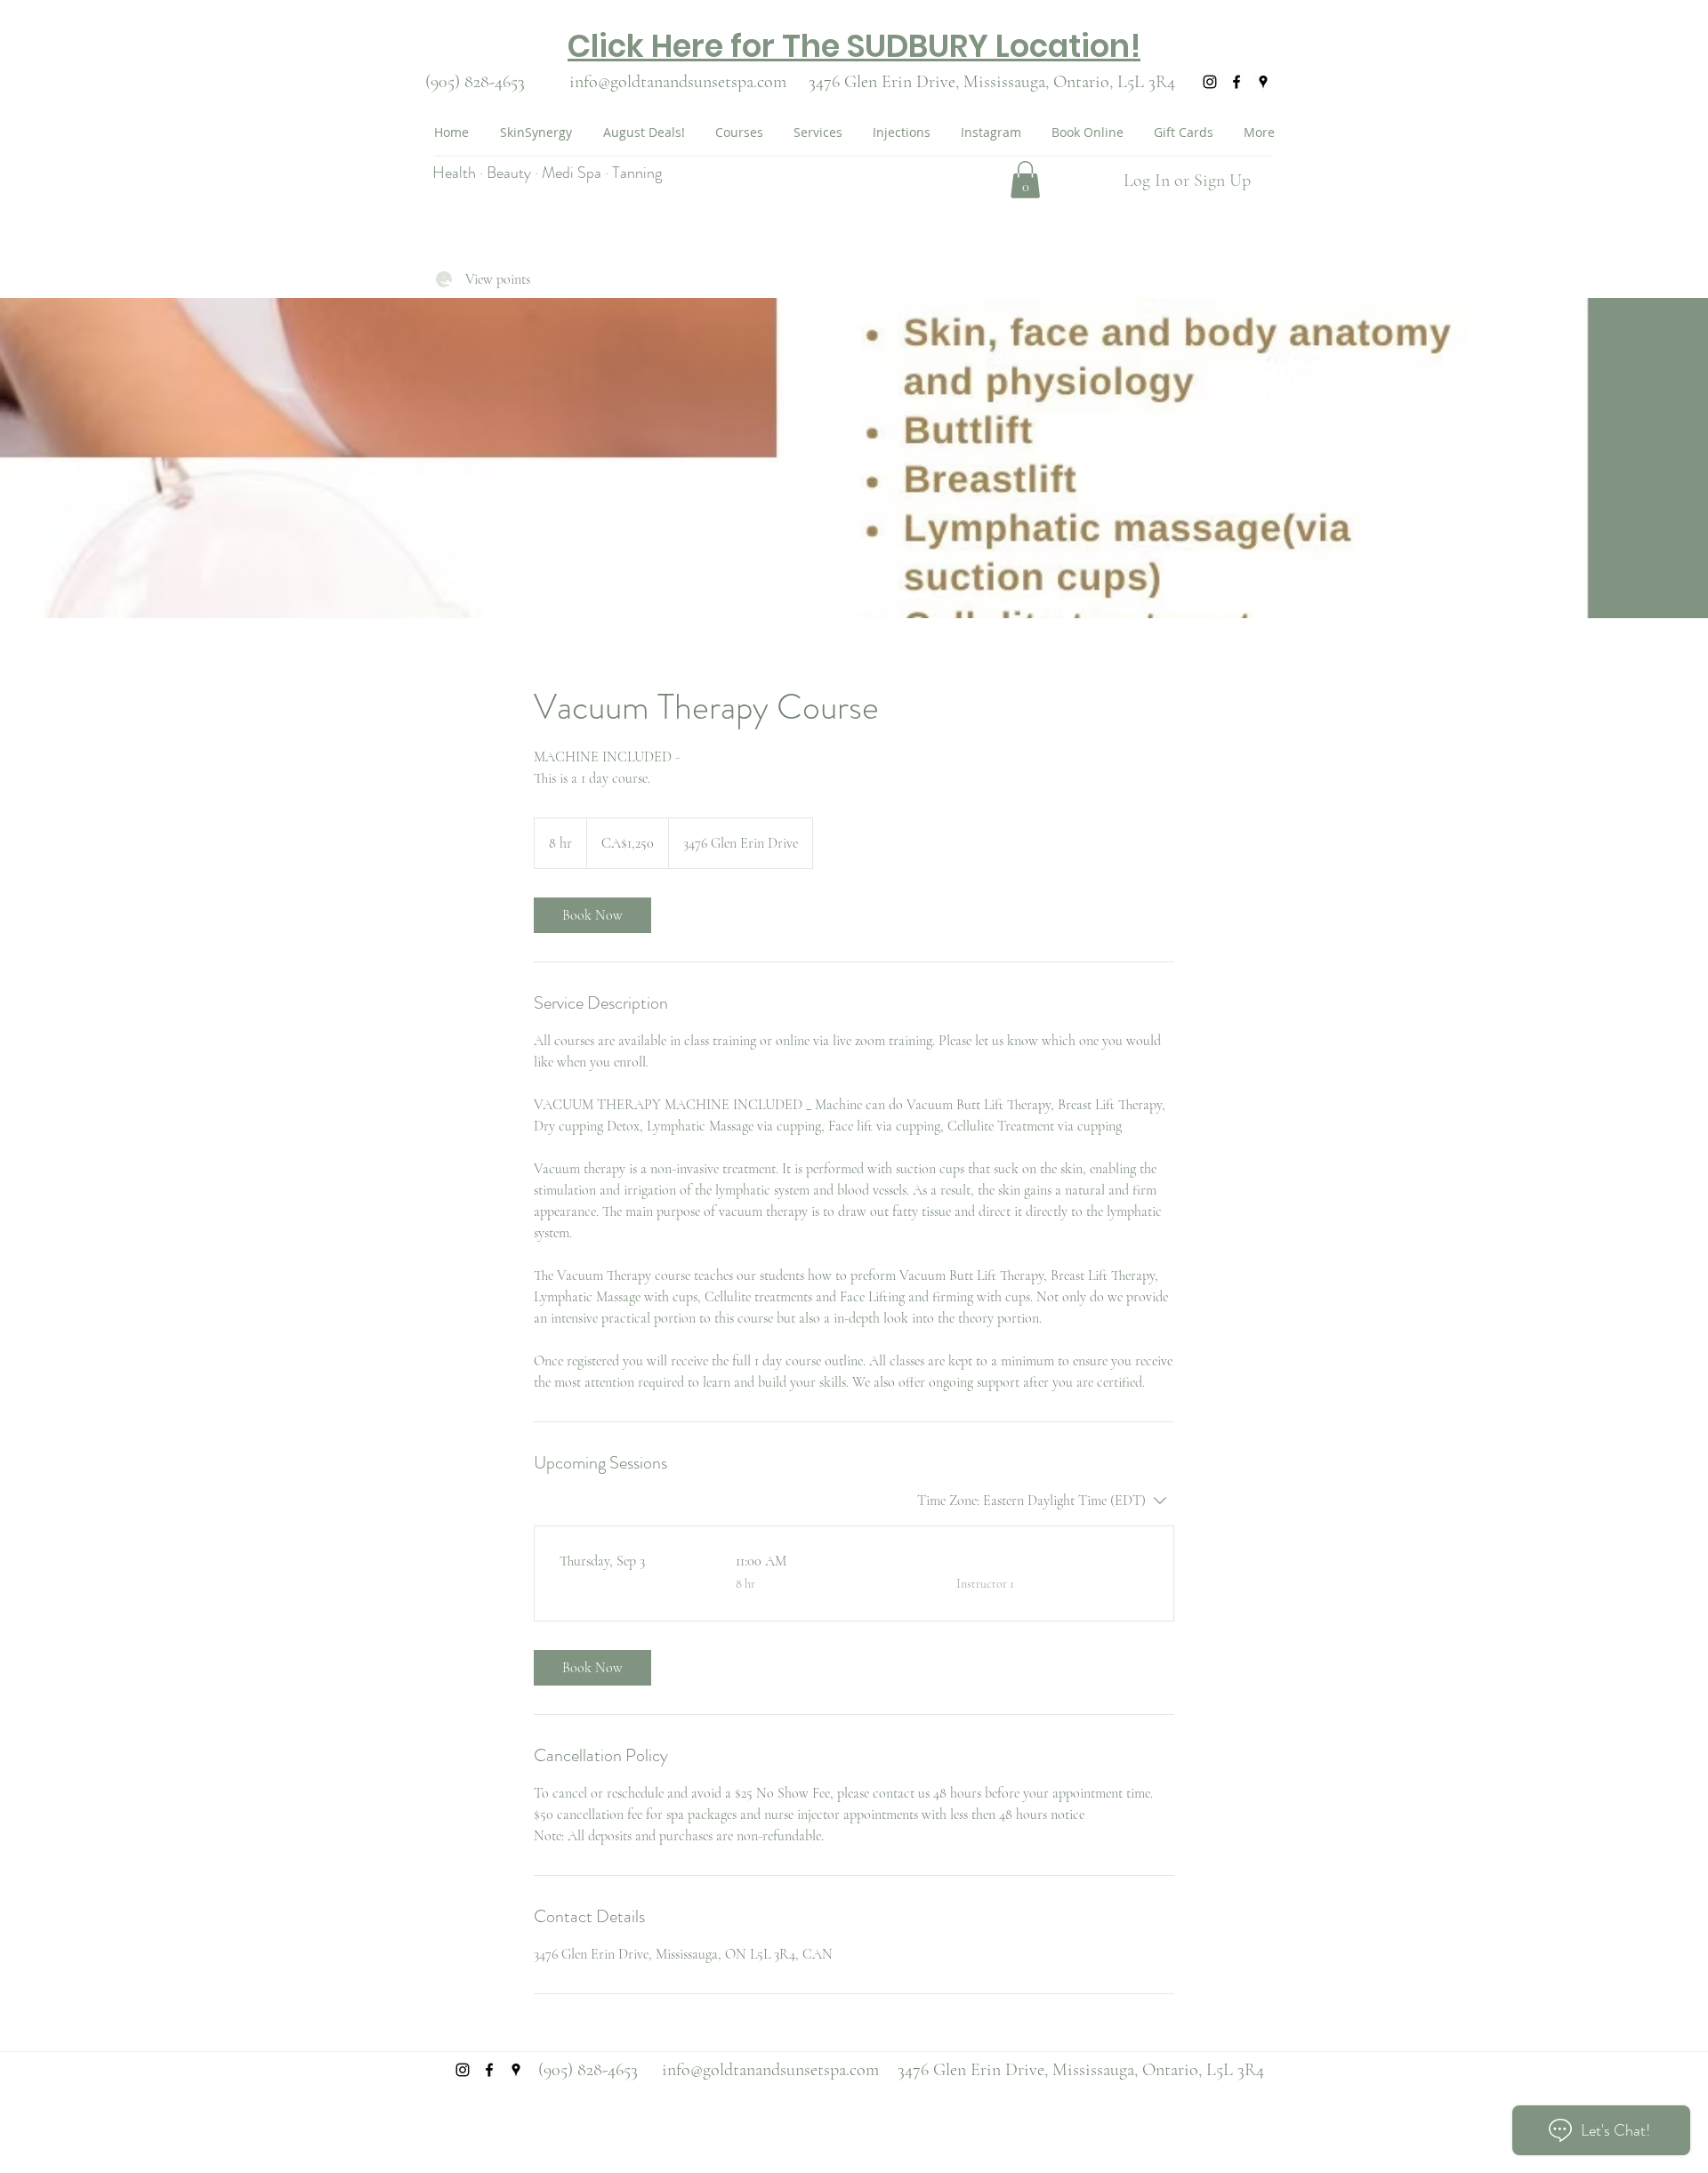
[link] (592, 915)
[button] (1025, 180)
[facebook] (1237, 82)
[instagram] (1210, 82)
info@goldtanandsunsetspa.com (678, 82)
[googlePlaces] (1263, 82)
